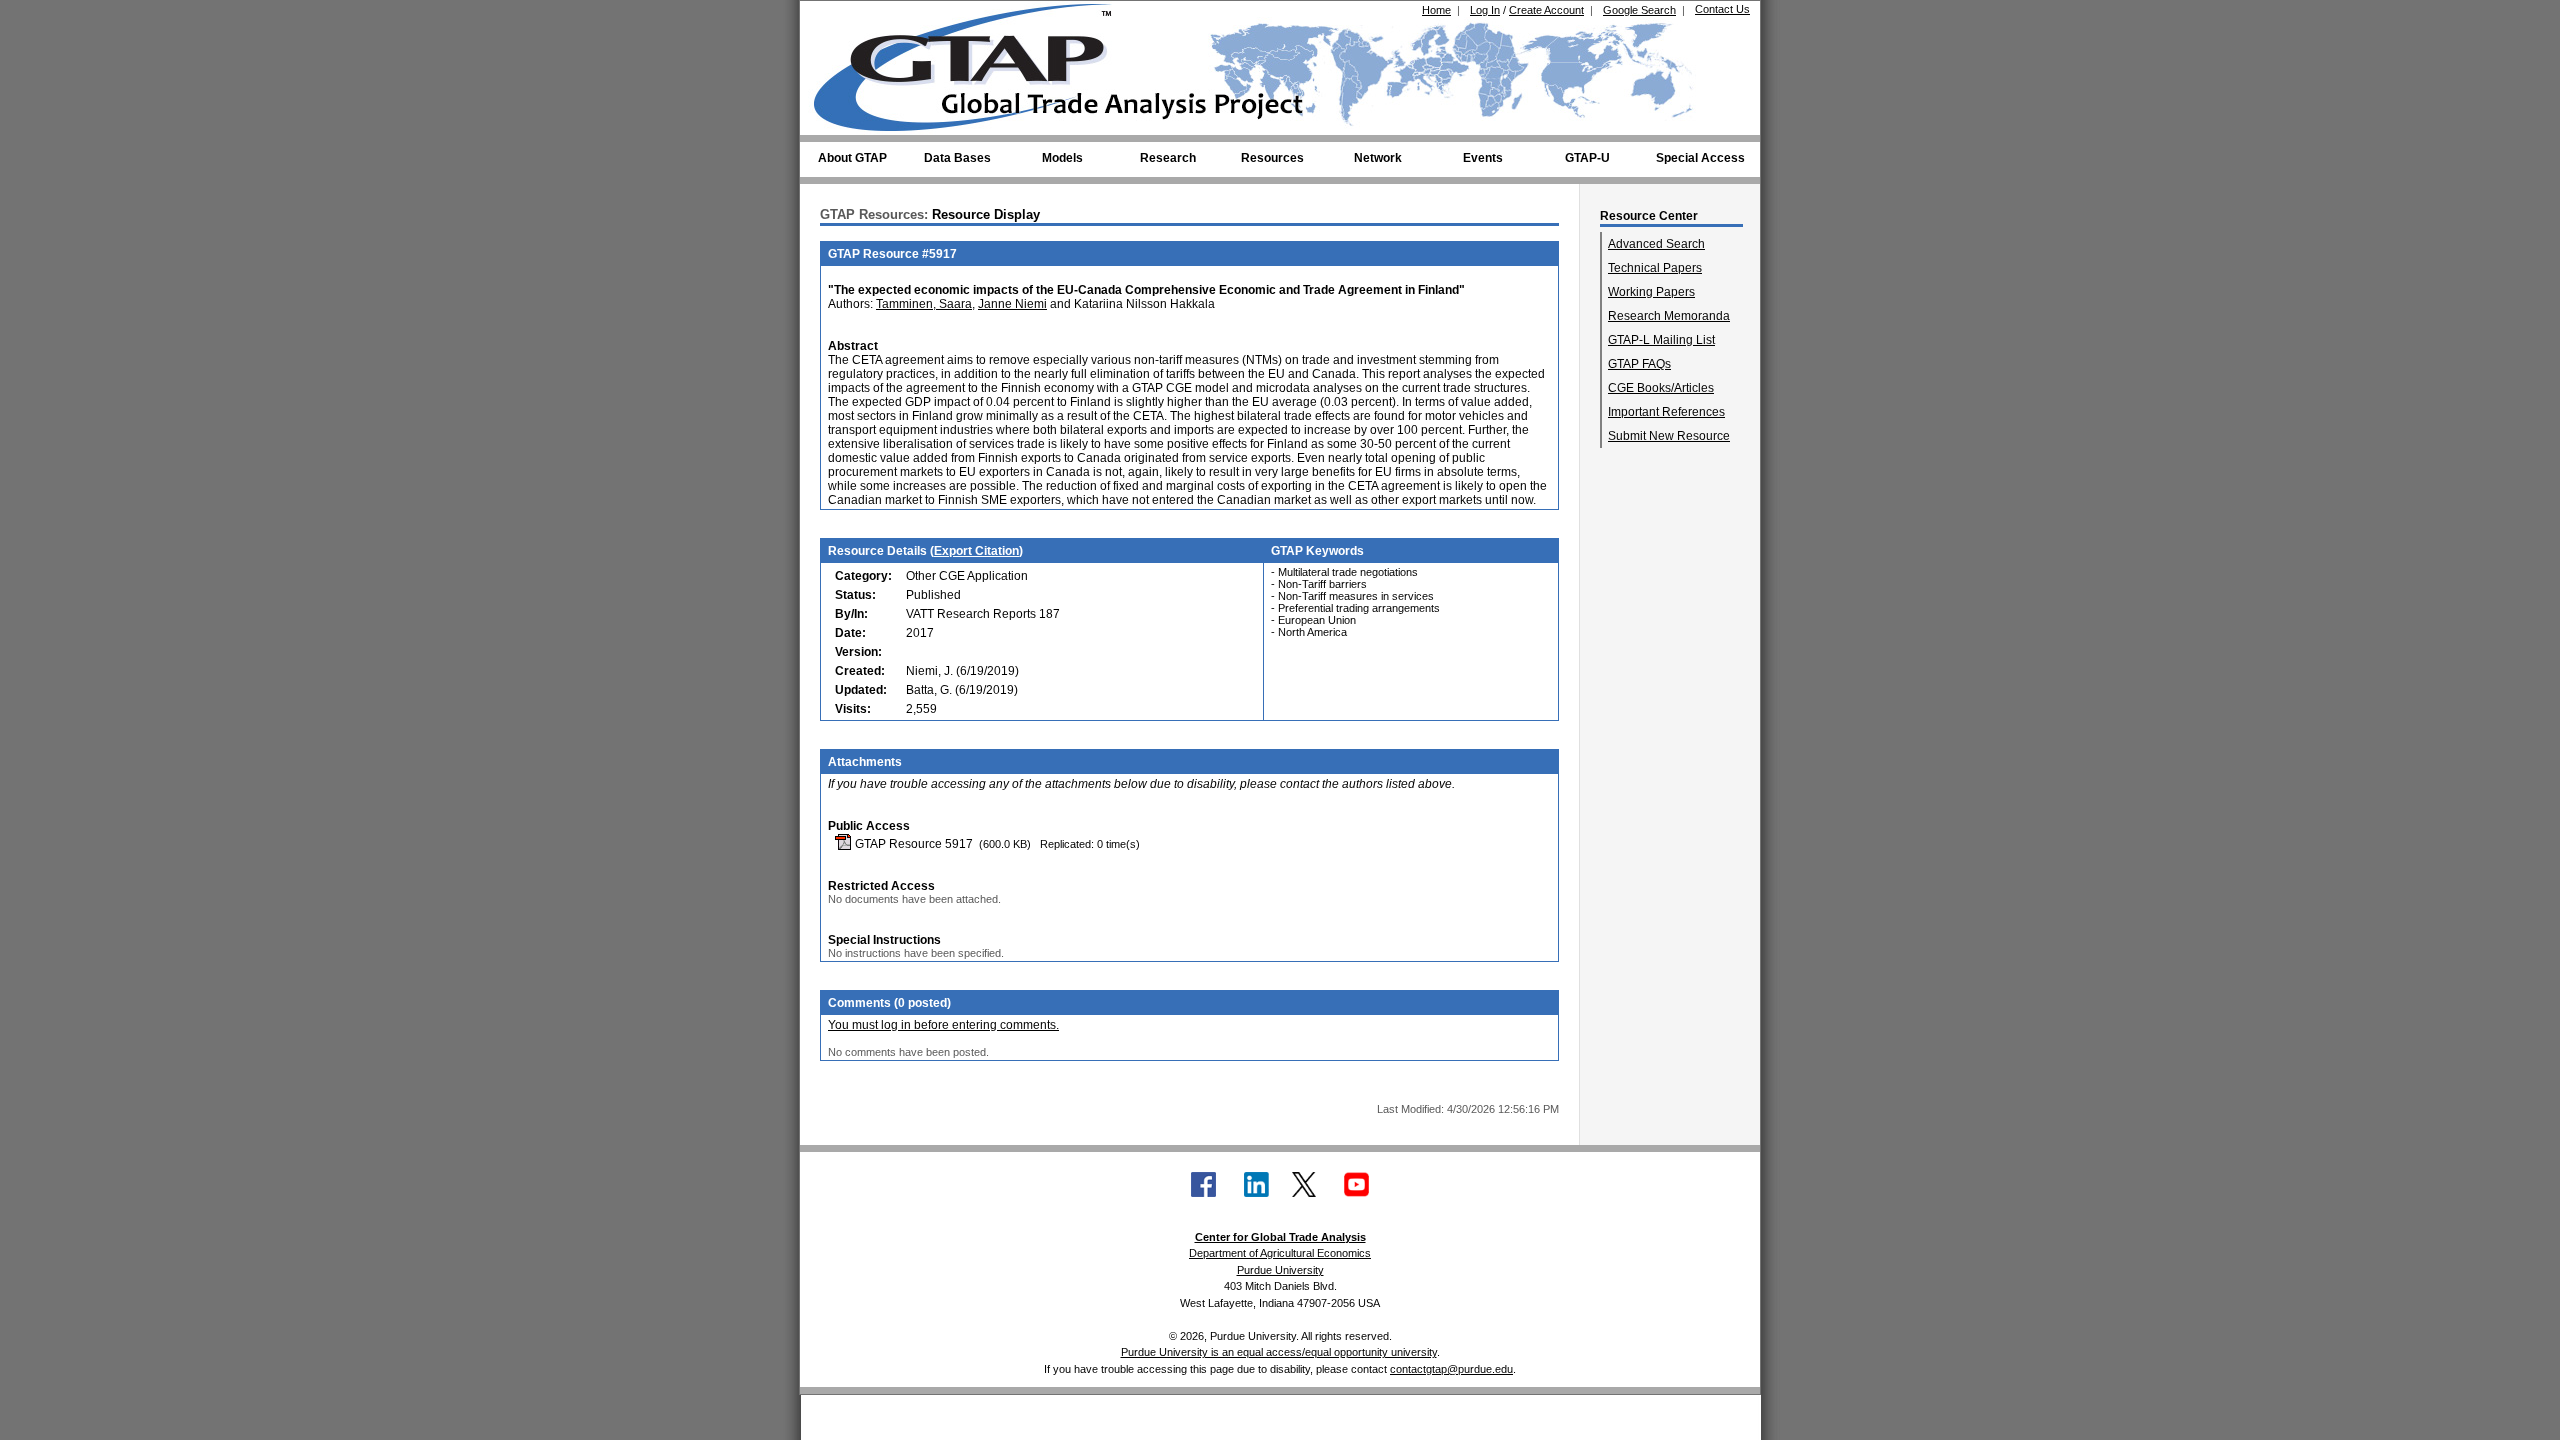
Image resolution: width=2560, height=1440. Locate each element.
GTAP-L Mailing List (1661, 340)
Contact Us (1722, 9)
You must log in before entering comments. (943, 1025)
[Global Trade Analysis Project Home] (975, 63)
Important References (1666, 412)
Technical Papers (1655, 268)
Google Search (1639, 10)
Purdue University (1280, 1270)
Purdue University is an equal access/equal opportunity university (1279, 1352)
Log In (1485, 10)
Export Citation (976, 551)
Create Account (1546, 10)
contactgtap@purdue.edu (1451, 1369)
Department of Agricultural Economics (1280, 1253)
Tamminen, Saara (924, 304)
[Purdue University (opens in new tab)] (844, 18)
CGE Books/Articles (1661, 388)
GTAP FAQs (1639, 364)
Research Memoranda (1669, 316)
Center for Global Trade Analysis (1280, 1237)
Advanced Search (1656, 244)
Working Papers (1651, 292)
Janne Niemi (1012, 304)
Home (1436, 10)
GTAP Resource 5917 (912, 844)
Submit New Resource (1669, 436)
